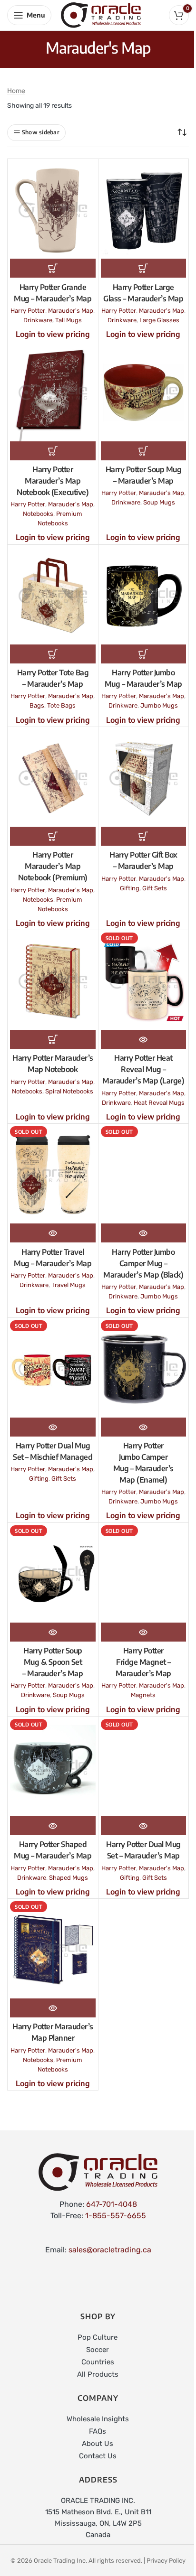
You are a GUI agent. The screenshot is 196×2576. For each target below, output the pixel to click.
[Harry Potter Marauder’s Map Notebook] (53, 981)
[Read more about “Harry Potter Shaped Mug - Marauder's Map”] (53, 1826)
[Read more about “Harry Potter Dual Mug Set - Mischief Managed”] (53, 1427)
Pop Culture (98, 2337)
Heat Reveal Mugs (159, 1103)
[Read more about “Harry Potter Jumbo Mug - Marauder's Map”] (144, 654)
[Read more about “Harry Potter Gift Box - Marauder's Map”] (144, 836)
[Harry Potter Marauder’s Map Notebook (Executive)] (53, 392)
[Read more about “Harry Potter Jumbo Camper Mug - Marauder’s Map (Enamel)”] (144, 1427)
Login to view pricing (53, 334)
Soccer (98, 2350)
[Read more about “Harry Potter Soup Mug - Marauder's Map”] (144, 451)
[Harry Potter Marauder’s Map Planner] (53, 1950)
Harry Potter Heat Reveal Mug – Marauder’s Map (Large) (143, 1069)
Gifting (130, 888)
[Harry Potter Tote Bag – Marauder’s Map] (53, 596)
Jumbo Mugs (159, 705)
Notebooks (38, 514)
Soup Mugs (159, 502)
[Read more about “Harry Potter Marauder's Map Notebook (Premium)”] (53, 836)
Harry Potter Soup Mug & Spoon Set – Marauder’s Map (53, 1662)
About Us (98, 2444)
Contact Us (98, 2456)
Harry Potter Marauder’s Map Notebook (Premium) (53, 866)
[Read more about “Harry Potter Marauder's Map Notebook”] (53, 1039)
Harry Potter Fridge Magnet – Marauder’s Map (143, 1662)
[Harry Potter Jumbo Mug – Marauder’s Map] (144, 596)
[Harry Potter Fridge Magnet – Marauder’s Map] (144, 1574)
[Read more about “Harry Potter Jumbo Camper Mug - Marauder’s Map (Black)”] (144, 1233)
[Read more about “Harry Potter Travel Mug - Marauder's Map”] (53, 1233)
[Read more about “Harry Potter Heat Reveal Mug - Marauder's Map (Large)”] (144, 1039)
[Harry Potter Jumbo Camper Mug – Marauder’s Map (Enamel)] (144, 1369)
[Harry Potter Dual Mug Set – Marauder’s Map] (144, 1768)
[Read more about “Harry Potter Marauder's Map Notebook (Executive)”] (53, 451)
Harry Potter (28, 311)
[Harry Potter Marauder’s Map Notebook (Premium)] (53, 778)
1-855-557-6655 (116, 2216)
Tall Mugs (69, 320)
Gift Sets (155, 888)
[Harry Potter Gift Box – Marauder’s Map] (144, 778)
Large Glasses (159, 320)
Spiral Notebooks (69, 1091)
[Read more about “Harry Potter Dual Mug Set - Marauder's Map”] (144, 1826)
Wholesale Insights (98, 2419)
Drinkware (38, 320)
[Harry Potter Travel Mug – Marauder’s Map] (53, 1175)
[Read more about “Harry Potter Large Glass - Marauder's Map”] (144, 268)
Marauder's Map (71, 311)
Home (16, 91)
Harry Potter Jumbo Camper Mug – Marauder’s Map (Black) (143, 1263)
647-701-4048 (112, 2204)
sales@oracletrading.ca (110, 2250)
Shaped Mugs (69, 1878)
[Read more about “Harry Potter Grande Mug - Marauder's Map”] (53, 268)
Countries (98, 2362)
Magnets (143, 1695)
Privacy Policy (166, 2561)
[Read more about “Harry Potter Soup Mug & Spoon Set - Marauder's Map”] (53, 1632)
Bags (37, 705)
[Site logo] (101, 14)
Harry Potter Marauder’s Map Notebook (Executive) (53, 481)
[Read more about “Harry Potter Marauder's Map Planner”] (53, 2008)
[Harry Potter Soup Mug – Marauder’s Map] (144, 392)
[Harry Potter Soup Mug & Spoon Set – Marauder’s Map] (53, 1574)
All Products (98, 2374)
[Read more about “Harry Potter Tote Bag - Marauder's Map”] (53, 654)
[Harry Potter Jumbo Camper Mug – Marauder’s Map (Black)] (144, 1175)
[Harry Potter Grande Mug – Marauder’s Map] (53, 210)
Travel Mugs (69, 1285)
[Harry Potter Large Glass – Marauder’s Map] (144, 210)
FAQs (98, 2431)
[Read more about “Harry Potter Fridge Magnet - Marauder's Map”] (144, 1632)
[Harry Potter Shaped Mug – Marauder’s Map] (53, 1768)
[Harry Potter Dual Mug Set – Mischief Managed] (53, 1369)
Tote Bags (61, 705)
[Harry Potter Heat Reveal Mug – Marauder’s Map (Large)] (144, 981)
